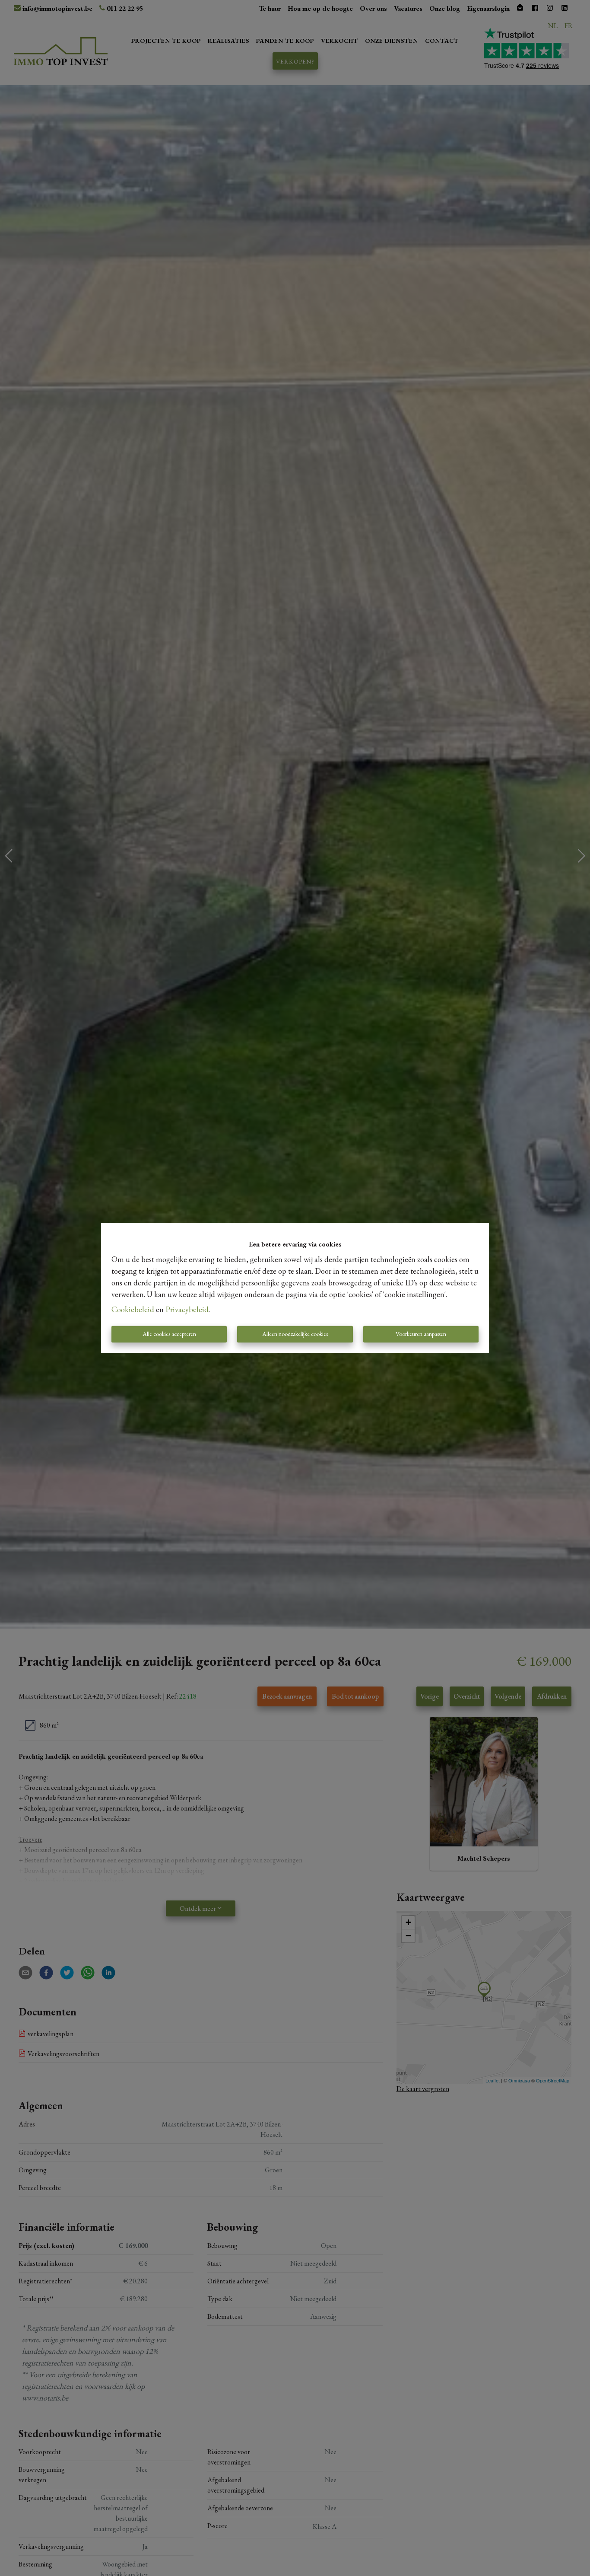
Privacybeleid (187, 1310)
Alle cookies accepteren (169, 1334)
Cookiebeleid (133, 1310)
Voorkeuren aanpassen (421, 1334)
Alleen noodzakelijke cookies (295, 1334)
